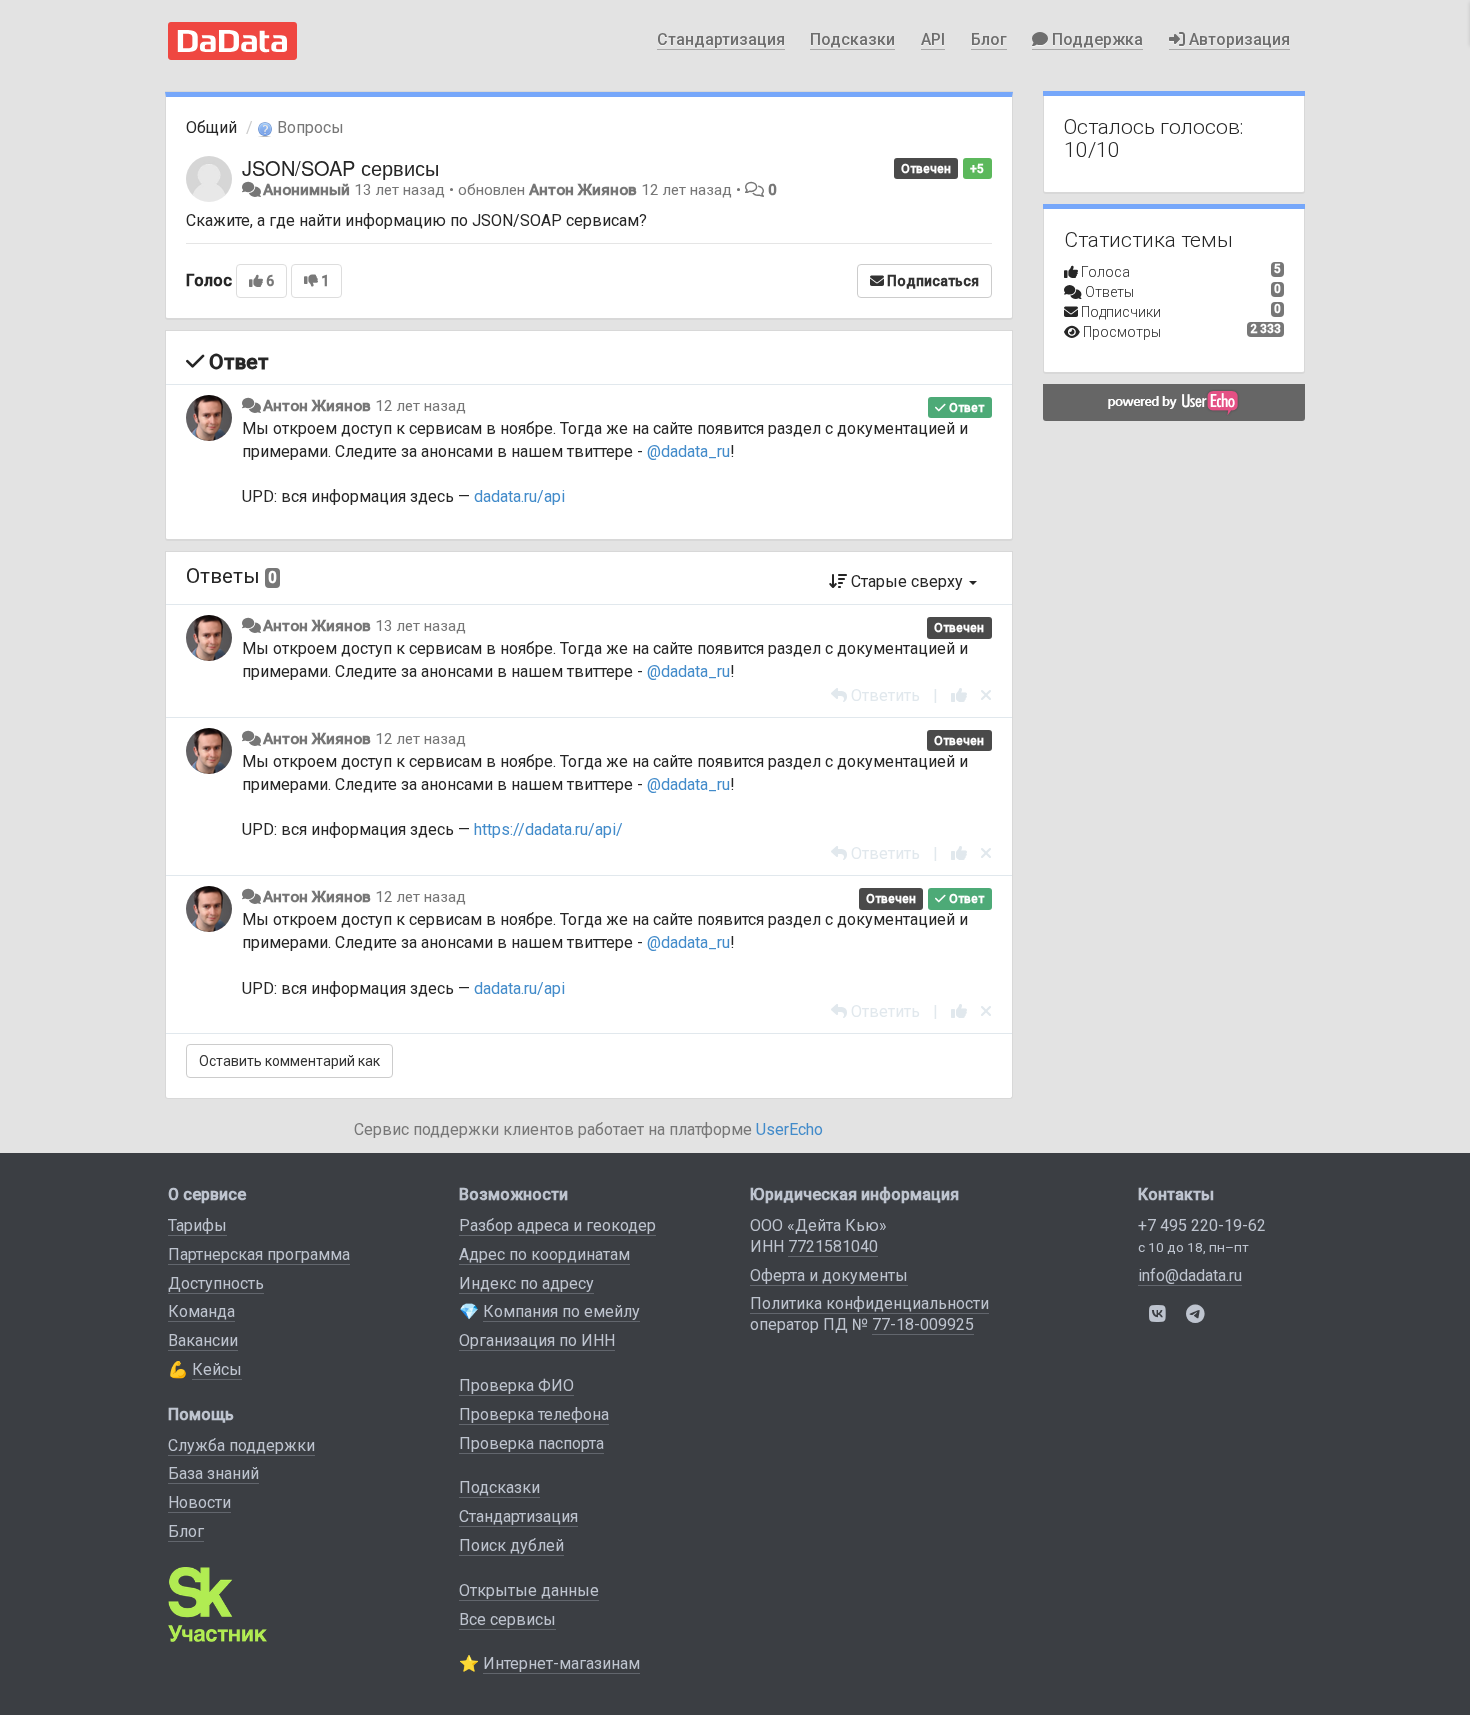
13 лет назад (420, 626)
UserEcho (789, 1129)
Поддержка (1095, 39)
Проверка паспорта (531, 1443)
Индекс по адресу (526, 1283)
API (933, 39)
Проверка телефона (534, 1414)
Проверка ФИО (516, 1385)
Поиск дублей (511, 1545)
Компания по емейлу (561, 1311)
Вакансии (203, 1340)
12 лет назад (420, 406)
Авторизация (1237, 39)
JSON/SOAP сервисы (340, 167)
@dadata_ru (688, 451)
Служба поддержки (241, 1445)
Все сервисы (507, 1619)
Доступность (216, 1283)
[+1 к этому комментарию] (959, 695)
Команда (201, 1311)
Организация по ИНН (537, 1340)
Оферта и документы (829, 1275)
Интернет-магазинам (561, 1663)
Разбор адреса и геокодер (557, 1225)
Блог (989, 39)
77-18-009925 (923, 1324)
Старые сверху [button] (907, 581)
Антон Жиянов (583, 190)
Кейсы (217, 1369)
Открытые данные (529, 1590)
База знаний (213, 1473)
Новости (199, 1502)
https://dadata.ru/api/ (548, 829)
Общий (211, 127)
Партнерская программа (259, 1254)
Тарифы (197, 1225)
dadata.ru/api (519, 496)
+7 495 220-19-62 (1202, 1225)
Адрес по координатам (544, 1254)
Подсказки (852, 39)
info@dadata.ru (1190, 1275)
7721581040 (833, 1246)
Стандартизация (721, 39)
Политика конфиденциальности (869, 1303)
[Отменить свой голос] (986, 695)
